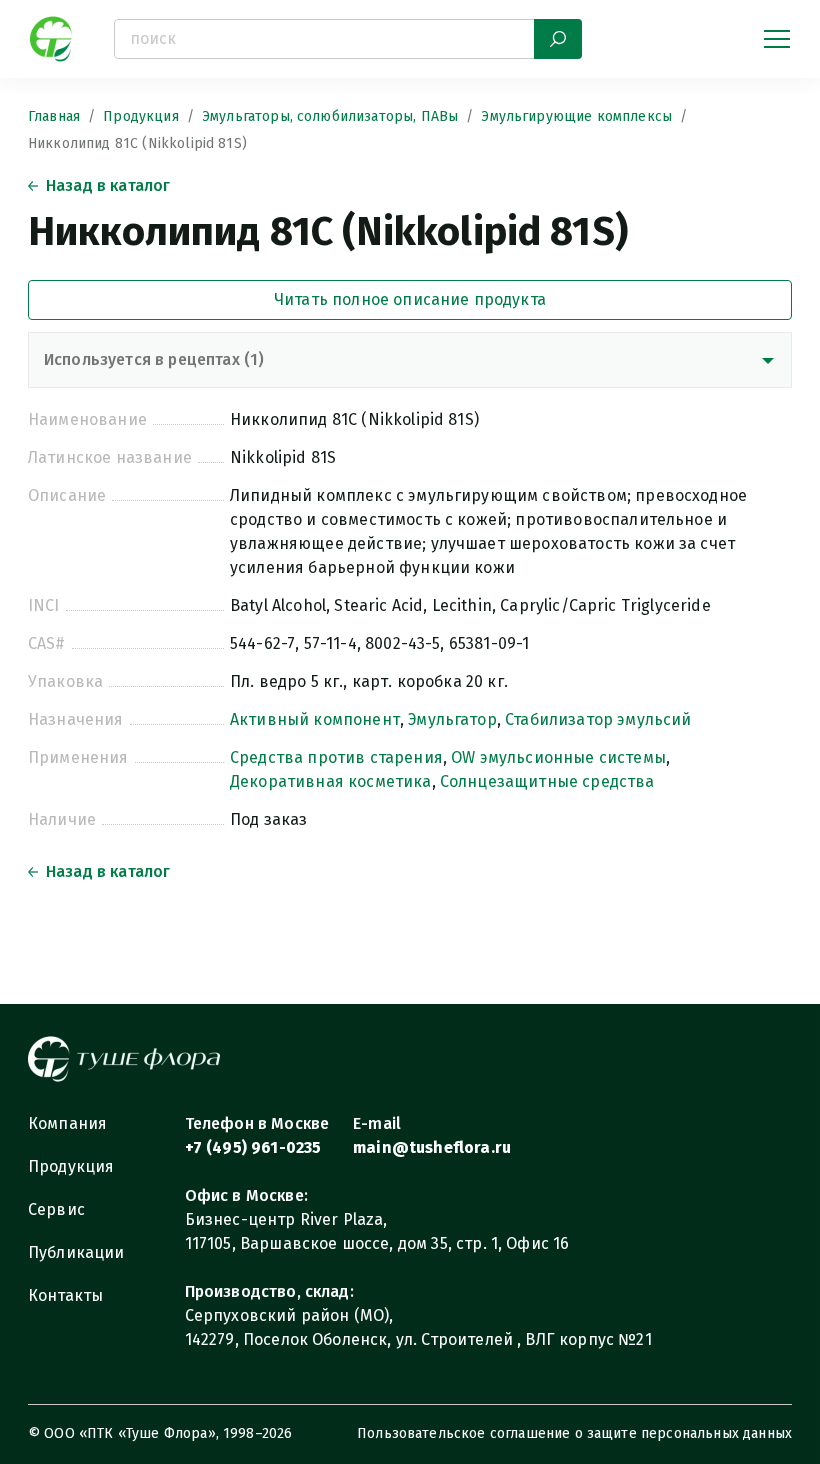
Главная (54, 116)
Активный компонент (315, 719)
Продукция (140, 116)
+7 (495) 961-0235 (253, 1147)
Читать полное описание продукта (410, 299)
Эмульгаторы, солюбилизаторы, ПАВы (330, 116)
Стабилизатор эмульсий (598, 719)
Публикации (76, 1252)
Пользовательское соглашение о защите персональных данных (574, 1433)
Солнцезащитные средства (547, 781)
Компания (67, 1123)
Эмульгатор (452, 719)
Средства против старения (336, 757)
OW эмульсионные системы (558, 757)
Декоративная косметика (331, 781)
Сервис (56, 1209)
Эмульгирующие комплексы (576, 116)
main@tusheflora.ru (432, 1147)
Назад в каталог (108, 185)
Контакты (65, 1295)
